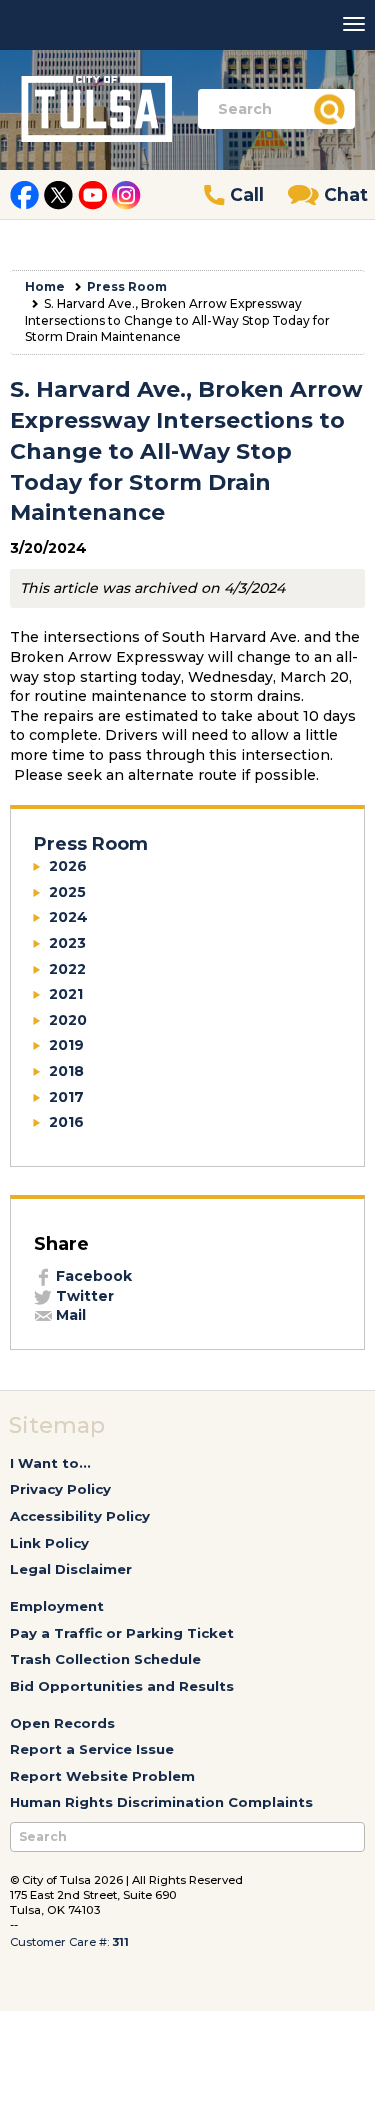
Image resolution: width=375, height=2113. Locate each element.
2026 (68, 866)
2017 (66, 1097)
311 (120, 1942)
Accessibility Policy (80, 1516)
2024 (68, 917)
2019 (66, 1045)
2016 (66, 1122)
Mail (69, 1315)
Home (45, 286)
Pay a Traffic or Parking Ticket (122, 1633)
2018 (66, 1071)
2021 (66, 994)
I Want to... (50, 1463)
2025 (67, 892)
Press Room (127, 286)
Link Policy (49, 1543)
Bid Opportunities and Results (122, 1686)
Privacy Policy (60, 1489)
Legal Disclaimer (71, 1569)
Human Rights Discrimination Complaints (161, 1802)
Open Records (62, 1723)
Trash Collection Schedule (105, 1659)
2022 (67, 969)
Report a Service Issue (92, 1749)
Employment (57, 1606)
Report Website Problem (102, 1776)
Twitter (83, 1296)
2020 (68, 1020)
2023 (67, 943)
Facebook (92, 1276)
